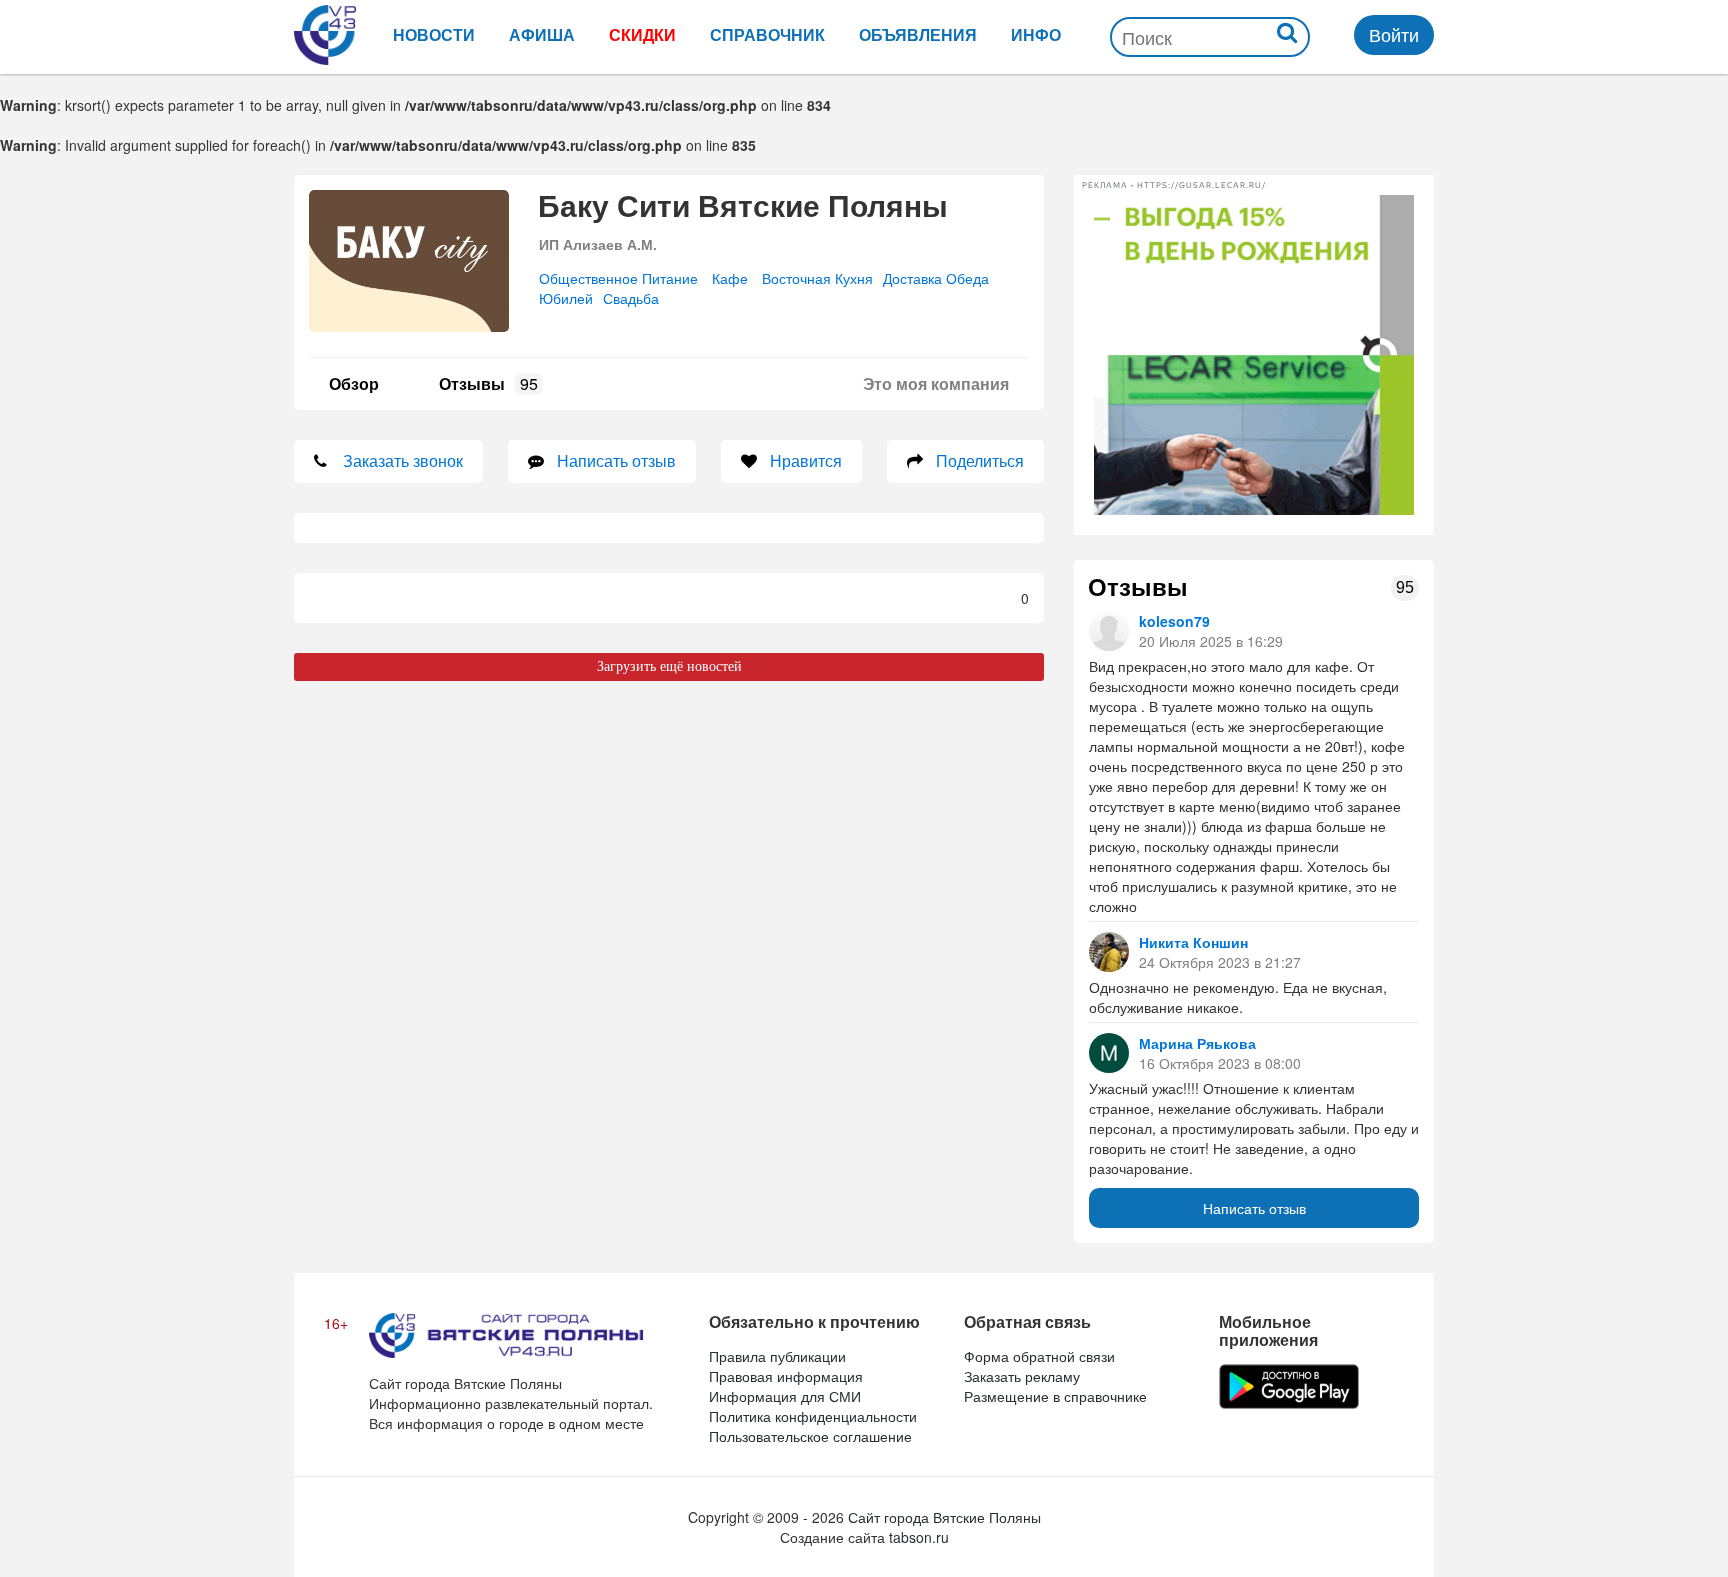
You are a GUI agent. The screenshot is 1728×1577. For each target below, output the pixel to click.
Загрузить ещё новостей (669, 666)
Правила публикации (777, 1356)
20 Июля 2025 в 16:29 (1211, 641)
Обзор (354, 383)
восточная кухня (817, 278)
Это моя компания (936, 383)
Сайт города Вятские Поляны (944, 1517)
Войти (1394, 34)
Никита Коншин (1193, 942)
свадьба (631, 298)
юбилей (566, 298)
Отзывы (488, 383)
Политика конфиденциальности (813, 1416)
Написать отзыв (1254, 1208)
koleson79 (1174, 621)
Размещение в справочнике (1055, 1396)
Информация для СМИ (785, 1396)
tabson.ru (919, 1537)
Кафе (730, 278)
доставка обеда (936, 278)
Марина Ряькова (1197, 1043)
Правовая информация (786, 1376)
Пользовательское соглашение (810, 1436)
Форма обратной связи (1039, 1356)
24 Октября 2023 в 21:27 (1220, 962)
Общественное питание (618, 278)
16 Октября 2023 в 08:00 (1220, 1063)
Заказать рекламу (1022, 1376)
